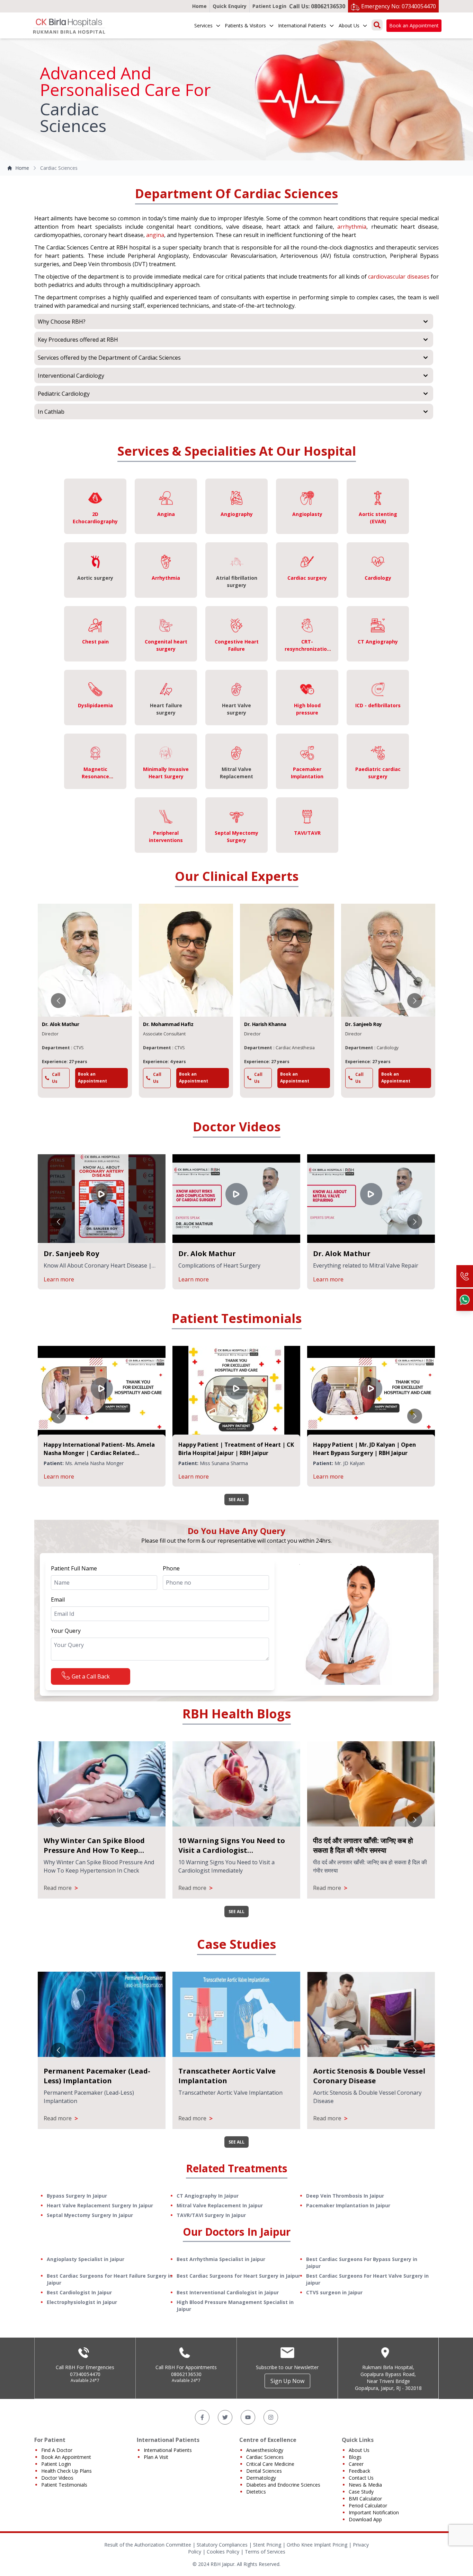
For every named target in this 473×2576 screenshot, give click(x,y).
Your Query (66, 1631)
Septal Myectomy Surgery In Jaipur (90, 2215)
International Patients (302, 25)
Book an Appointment (414, 25)
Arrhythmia (166, 578)
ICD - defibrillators (378, 705)
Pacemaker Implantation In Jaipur (348, 2205)
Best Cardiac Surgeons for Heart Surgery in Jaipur (238, 2276)
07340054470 (85, 2374)
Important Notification (374, 2512)
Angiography (237, 514)
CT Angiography (378, 642)
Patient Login (269, 6)
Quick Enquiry (230, 6)
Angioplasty (307, 514)
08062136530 (186, 2374)
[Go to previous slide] (58, 1001)
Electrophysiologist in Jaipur (82, 2302)
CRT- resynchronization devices (307, 649)
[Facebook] (202, 2417)
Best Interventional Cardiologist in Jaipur (228, 2292)
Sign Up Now (287, 2381)
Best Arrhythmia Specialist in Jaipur (221, 2259)
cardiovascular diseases (399, 277)
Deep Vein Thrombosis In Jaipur (345, 2196)
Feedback (359, 2471)
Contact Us (361, 2478)
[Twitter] (225, 2417)
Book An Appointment (66, 2457)
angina (155, 235)
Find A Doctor (57, 2450)
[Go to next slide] (415, 1001)
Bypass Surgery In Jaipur (77, 2196)
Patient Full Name (74, 1568)
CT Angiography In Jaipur (208, 2196)
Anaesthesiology (265, 2450)
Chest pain (95, 642)
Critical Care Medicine (270, 2464)
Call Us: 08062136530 (317, 6)
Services (203, 25)
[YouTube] (248, 2417)
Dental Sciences (264, 2471)
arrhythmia (352, 227)
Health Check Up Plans (66, 2471)
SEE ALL (237, 1500)
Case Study (361, 2492)
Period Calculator (368, 2505)
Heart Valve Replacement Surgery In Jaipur (100, 2205)
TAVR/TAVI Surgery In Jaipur (211, 2215)
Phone (171, 1568)
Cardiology (378, 578)
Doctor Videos (57, 2478)
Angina (166, 514)
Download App (365, 2519)
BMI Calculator (365, 2499)
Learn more (126, 1279)
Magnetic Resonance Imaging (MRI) (95, 776)
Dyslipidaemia (95, 705)
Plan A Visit (156, 2457)
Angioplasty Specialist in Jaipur (86, 2259)
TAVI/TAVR (307, 833)
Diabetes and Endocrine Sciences (283, 2485)
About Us (349, 25)
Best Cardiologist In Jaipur (79, 2292)
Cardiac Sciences (265, 2457)
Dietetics (256, 2492)
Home (199, 6)
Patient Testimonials (64, 2485)
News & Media (365, 2485)
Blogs (355, 2457)
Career (356, 2464)
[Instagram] (271, 2417)
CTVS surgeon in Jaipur (334, 2292)
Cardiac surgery (307, 578)
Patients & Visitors (245, 25)
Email (58, 1600)
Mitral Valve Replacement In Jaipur (220, 2205)
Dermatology (261, 2478)
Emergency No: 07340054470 (399, 6)
